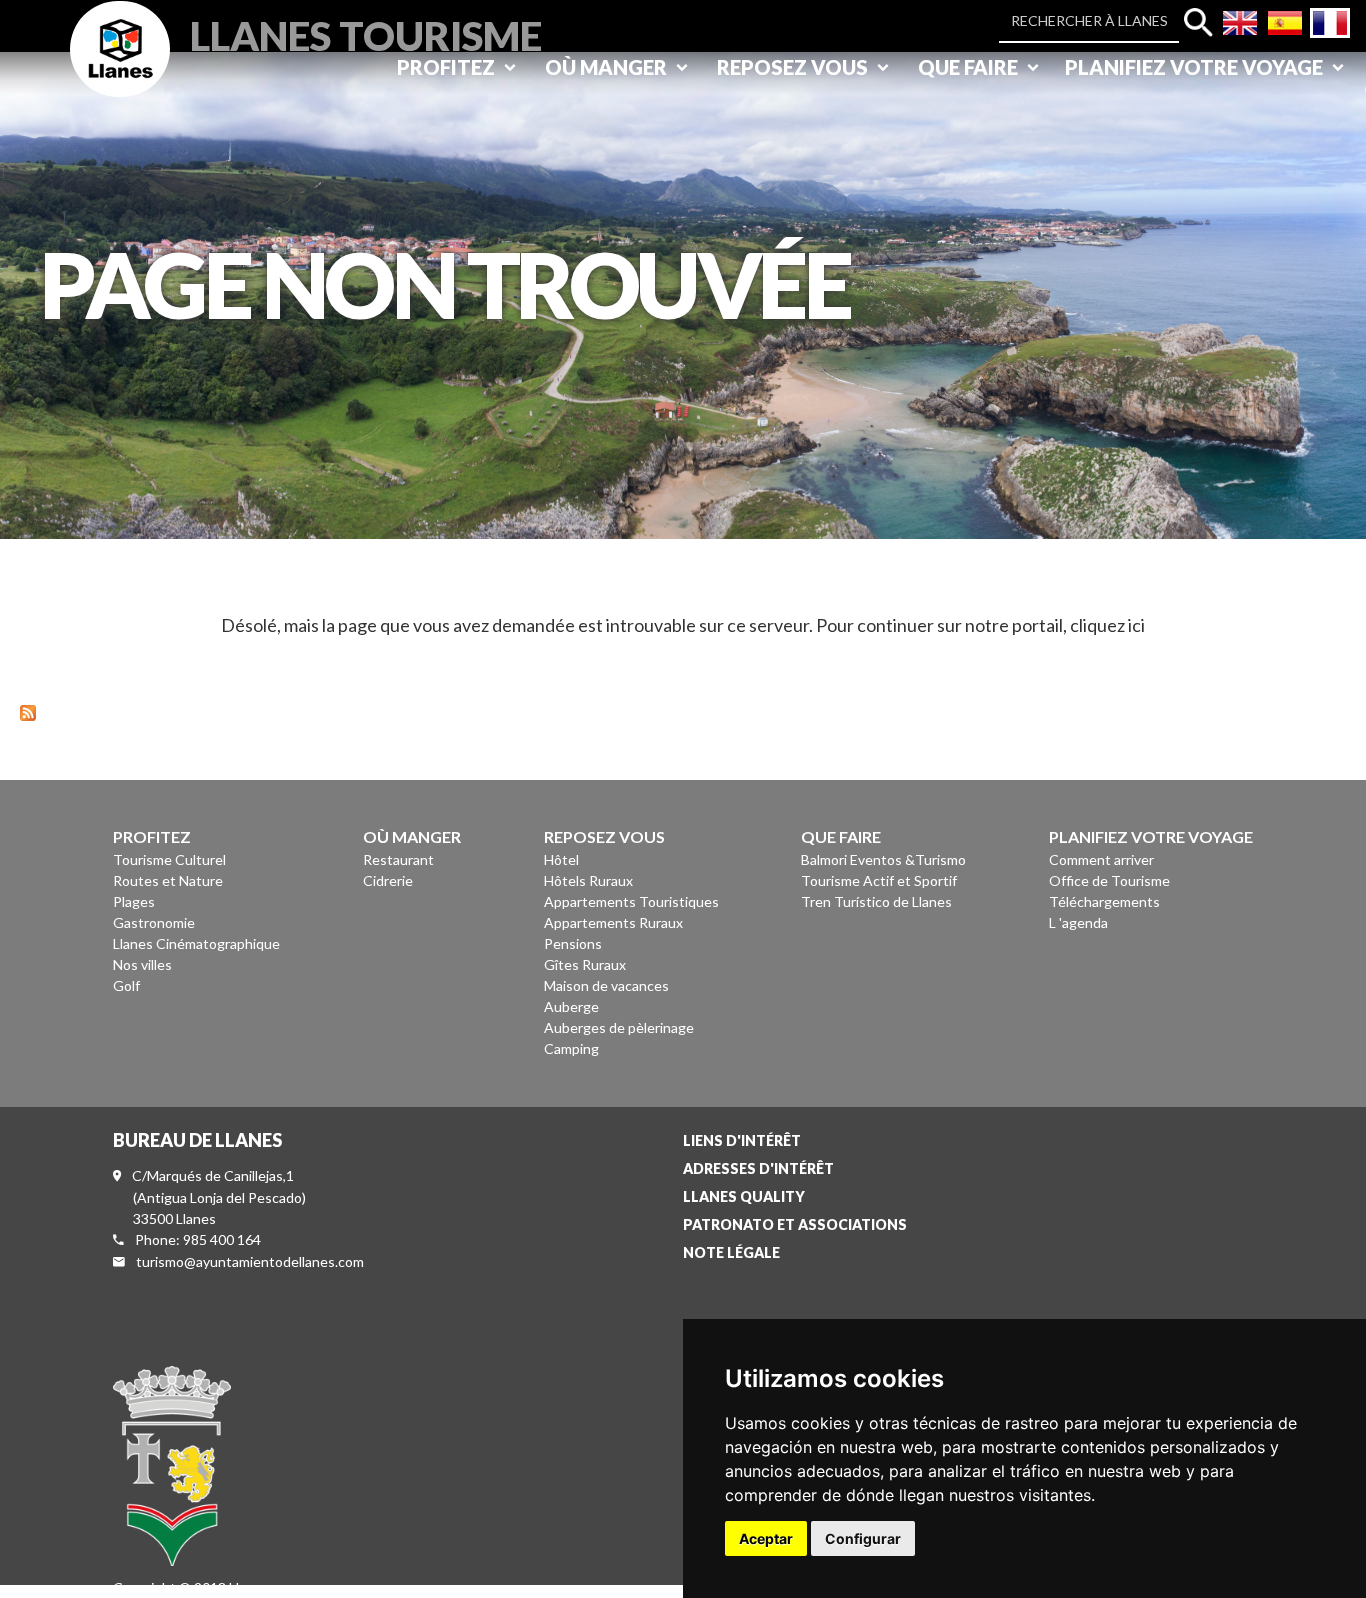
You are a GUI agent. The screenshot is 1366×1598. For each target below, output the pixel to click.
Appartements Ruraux (613, 922)
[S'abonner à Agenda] (28, 710)
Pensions (573, 943)
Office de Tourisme (1109, 880)
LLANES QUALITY (744, 1196)
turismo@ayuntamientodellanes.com (250, 1261)
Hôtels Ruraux (588, 880)
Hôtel (561, 859)
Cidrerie (388, 880)
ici (1136, 625)
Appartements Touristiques (631, 901)
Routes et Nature (168, 880)
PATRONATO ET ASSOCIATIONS (795, 1224)
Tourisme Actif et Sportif (879, 880)
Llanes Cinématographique (196, 943)
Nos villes (142, 964)
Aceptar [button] (766, 1538)
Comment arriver (1101, 859)
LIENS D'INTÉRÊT (742, 1140)
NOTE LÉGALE (731, 1252)
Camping (571, 1048)
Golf (126, 985)
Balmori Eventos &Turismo (883, 859)
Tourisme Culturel (169, 859)
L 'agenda (1078, 922)
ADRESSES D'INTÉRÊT (758, 1168)
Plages (134, 901)
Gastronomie (154, 922)
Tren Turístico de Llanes (876, 901)
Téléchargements (1104, 901)
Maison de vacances (606, 985)
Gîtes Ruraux (585, 964)
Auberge (571, 1006)
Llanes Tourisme (366, 33)
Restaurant (398, 859)
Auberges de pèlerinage (619, 1027)
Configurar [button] (863, 1538)
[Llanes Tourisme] (120, 71)
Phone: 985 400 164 (198, 1239)
